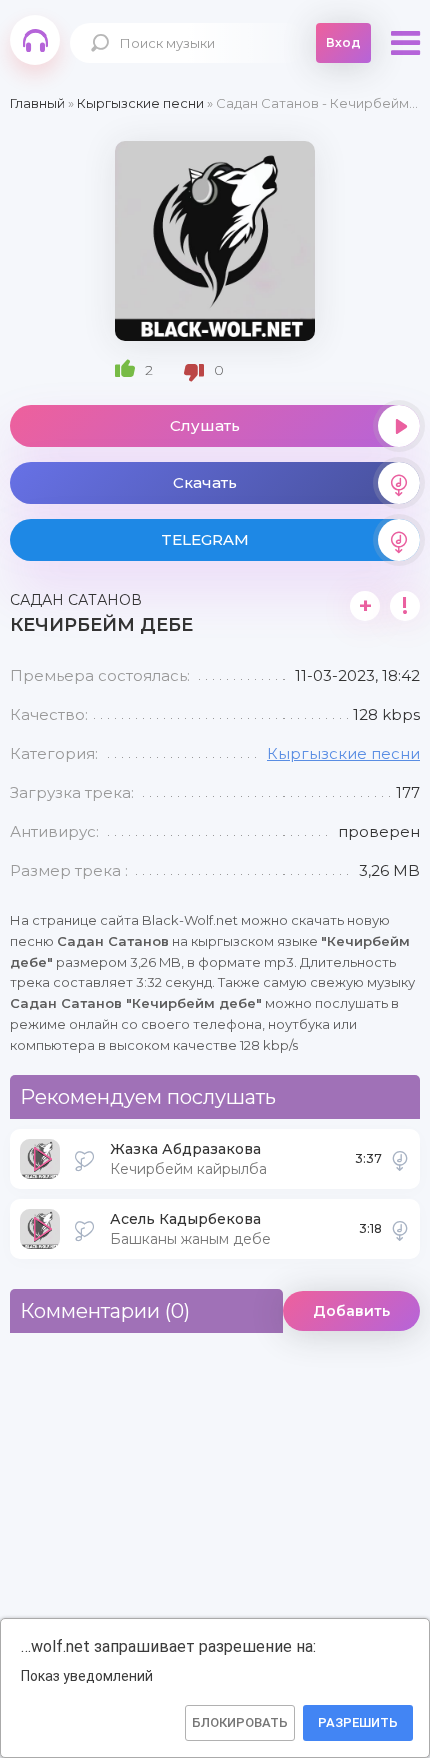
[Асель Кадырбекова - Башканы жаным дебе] (400, 1229)
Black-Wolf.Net (35, 40)
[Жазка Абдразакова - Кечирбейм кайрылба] (400, 1159)
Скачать (205, 482)
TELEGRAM (205, 539)
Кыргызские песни (343, 753)
